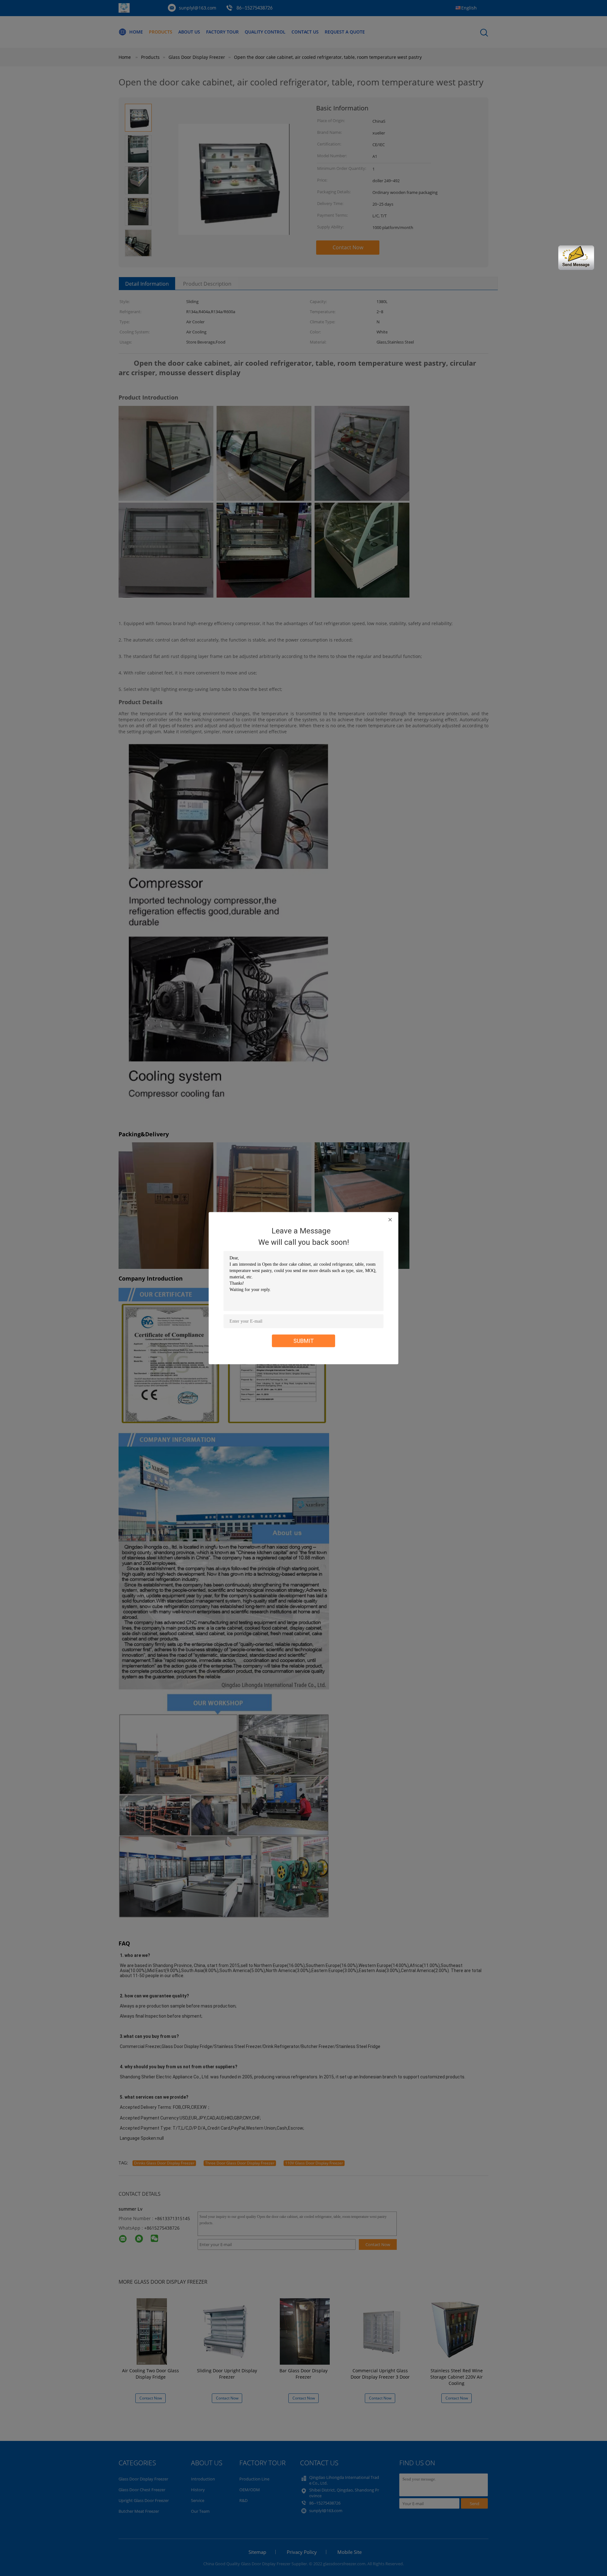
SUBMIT (304, 1341)
